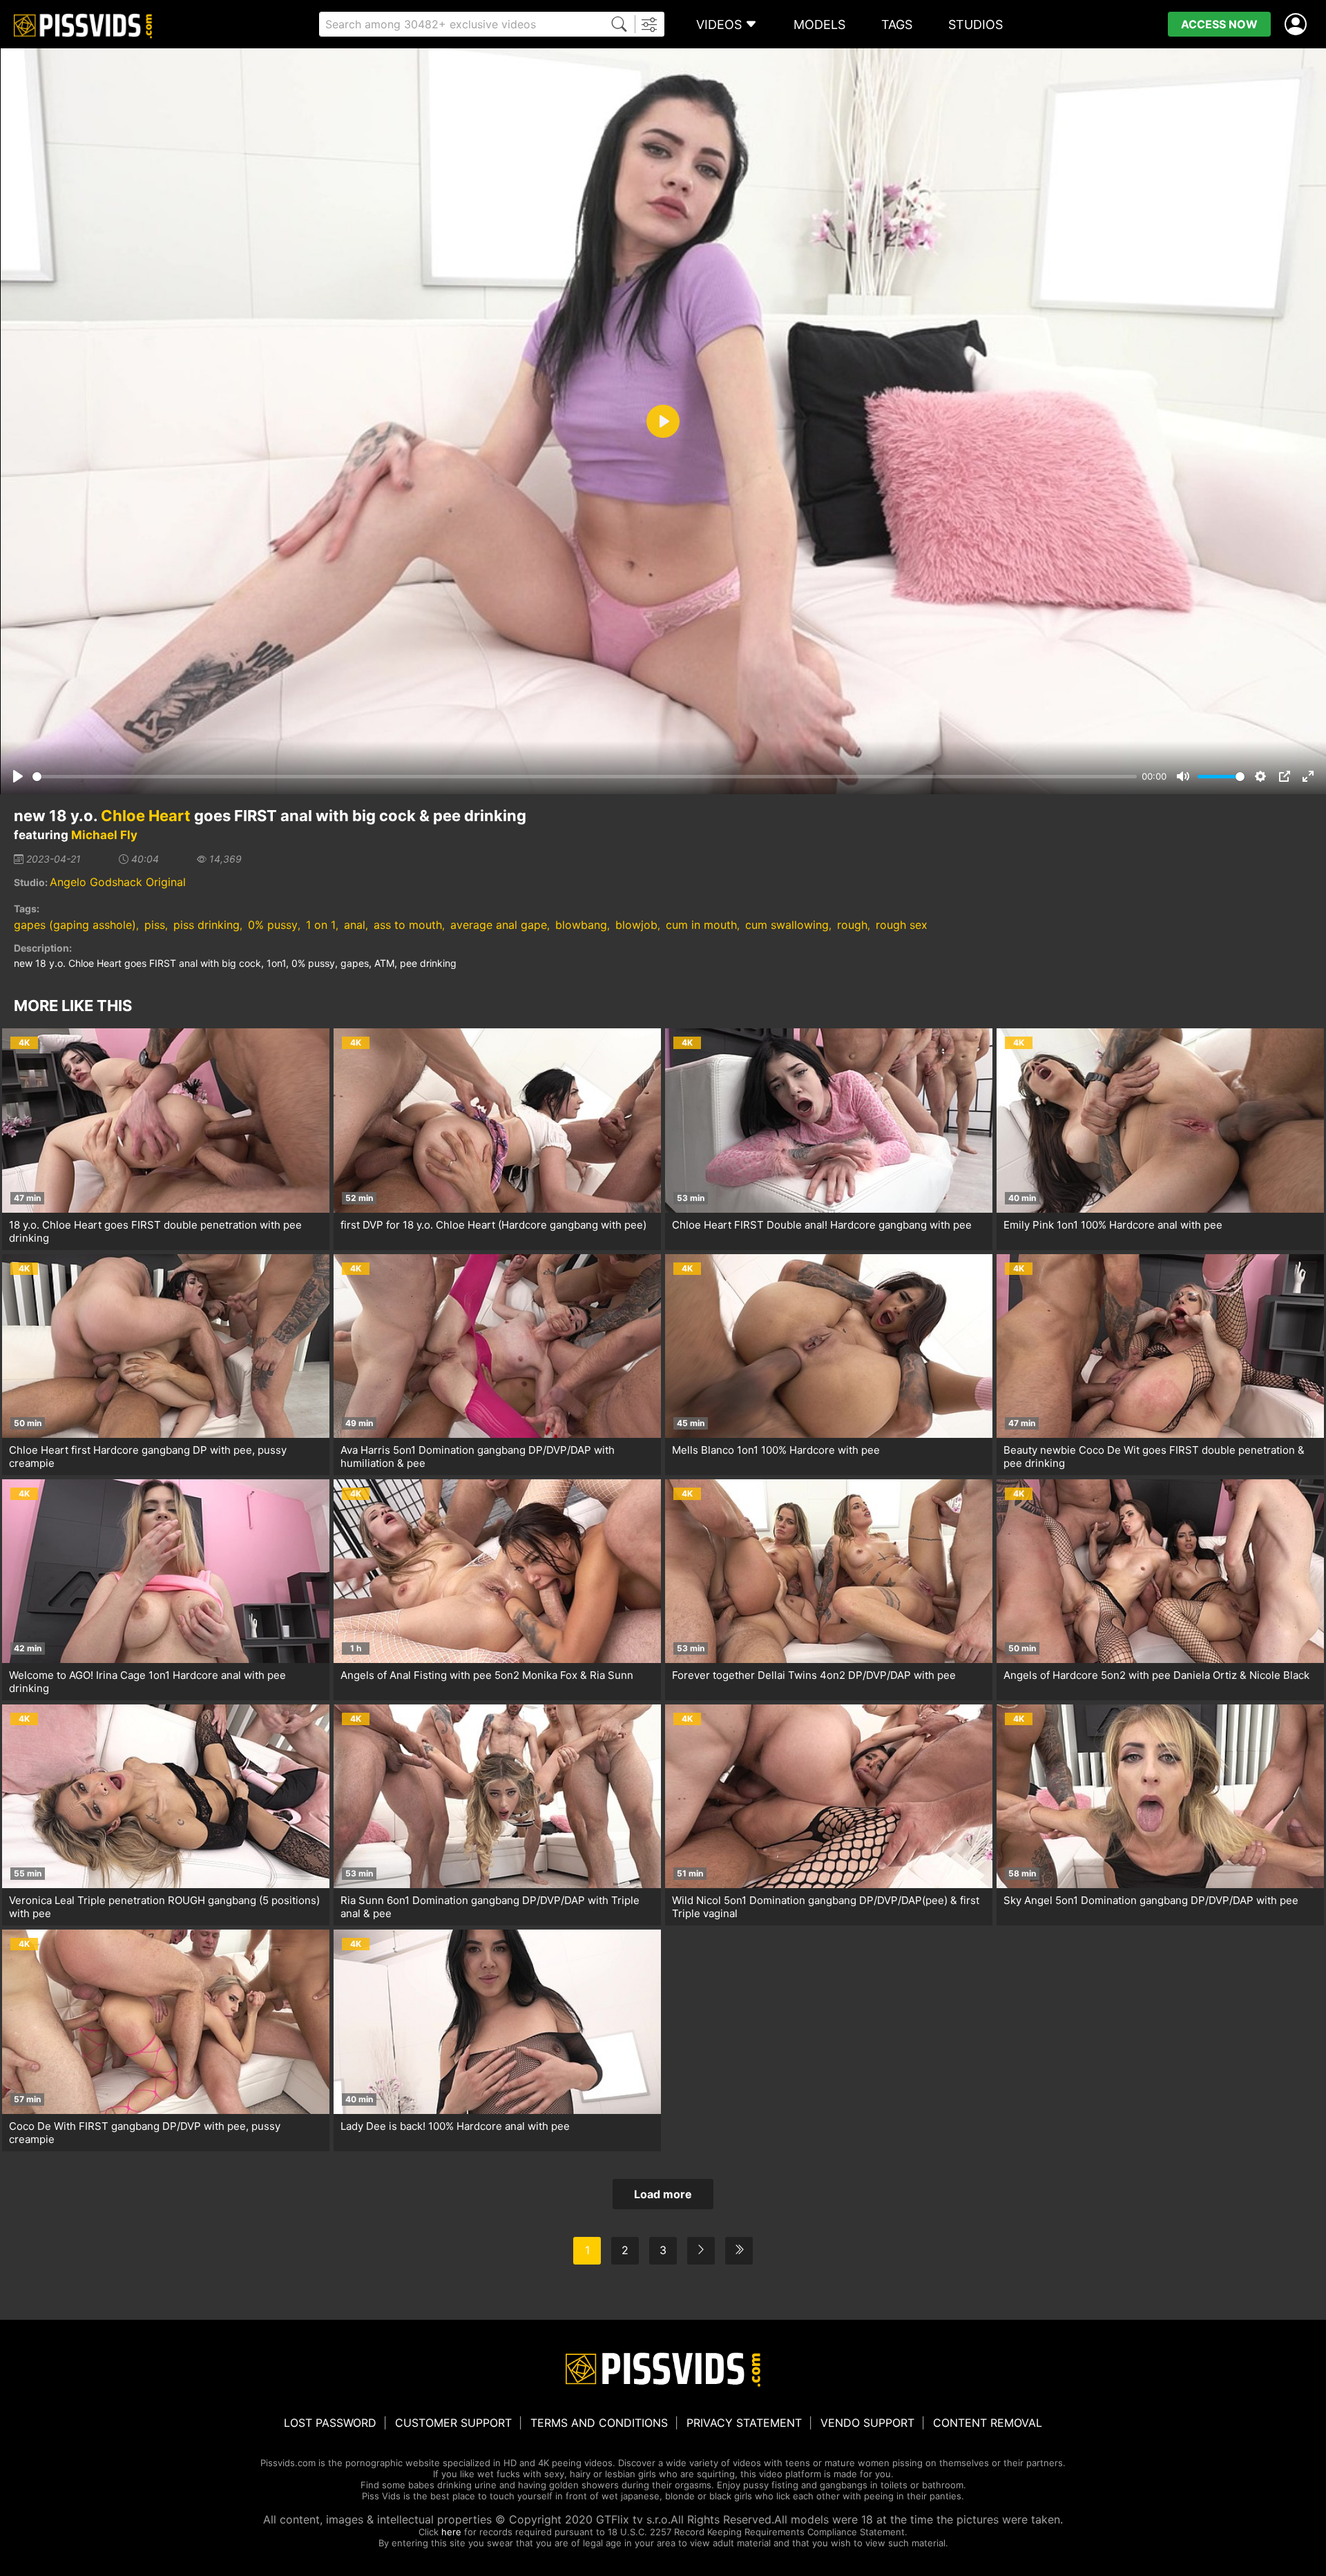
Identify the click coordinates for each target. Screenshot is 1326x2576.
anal (355, 925)
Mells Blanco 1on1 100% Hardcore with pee (776, 1450)
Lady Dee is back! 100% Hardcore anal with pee (455, 2126)
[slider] (585, 777)
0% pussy (273, 925)
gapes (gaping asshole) (75, 925)
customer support (453, 2423)
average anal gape (499, 925)
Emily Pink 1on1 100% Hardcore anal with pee (1113, 1225)
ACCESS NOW (1219, 24)
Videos (719, 25)
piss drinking (206, 925)
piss (155, 925)
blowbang (581, 925)
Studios (976, 25)
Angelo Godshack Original (118, 882)
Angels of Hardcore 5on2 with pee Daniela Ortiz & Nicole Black (1156, 1675)
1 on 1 (321, 925)
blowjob (636, 925)
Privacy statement (744, 2423)
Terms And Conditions (599, 2423)
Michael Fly (104, 835)
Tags (897, 25)
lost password (330, 2423)
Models (819, 25)
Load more (663, 2194)
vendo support (867, 2423)
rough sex (902, 925)
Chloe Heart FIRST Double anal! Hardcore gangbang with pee (822, 1225)
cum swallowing (787, 925)
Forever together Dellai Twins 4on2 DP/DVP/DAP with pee (814, 1675)
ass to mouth (408, 925)
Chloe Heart (146, 816)
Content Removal (988, 2423)
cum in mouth (701, 925)
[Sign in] (1298, 25)
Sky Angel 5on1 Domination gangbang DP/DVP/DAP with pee (1151, 1900)
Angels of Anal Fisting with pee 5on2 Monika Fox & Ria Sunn (487, 1675)
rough (852, 925)
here (451, 2532)
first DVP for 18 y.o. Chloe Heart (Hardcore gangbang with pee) (493, 1225)
